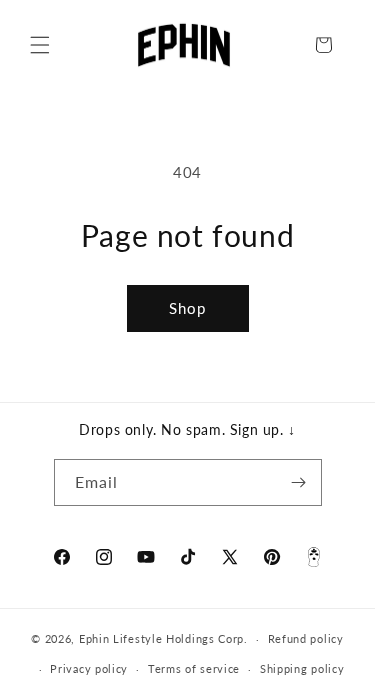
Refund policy (306, 638)
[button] (40, 45)
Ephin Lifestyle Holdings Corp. (163, 638)
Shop (187, 308)
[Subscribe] (299, 482)
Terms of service (194, 668)
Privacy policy (89, 668)
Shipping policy (302, 668)
